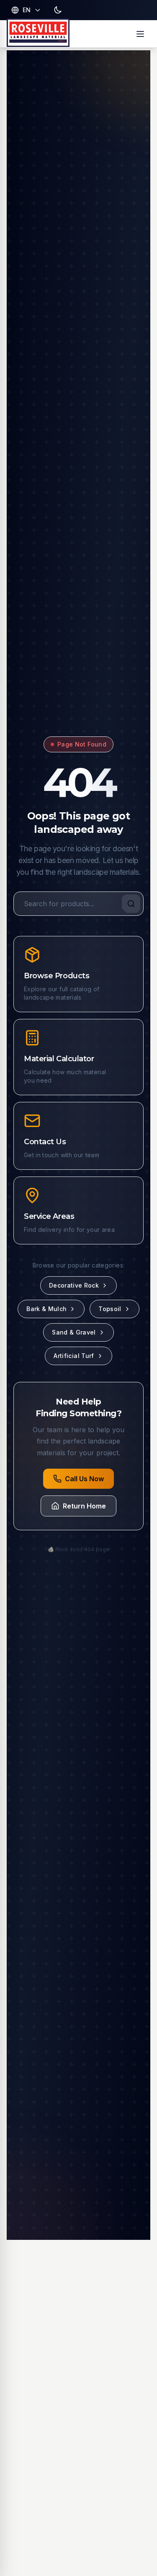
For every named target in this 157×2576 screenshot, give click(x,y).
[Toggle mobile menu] (140, 34)
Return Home (84, 1506)
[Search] (131, 904)
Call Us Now (84, 1479)
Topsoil (110, 1309)
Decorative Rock (74, 1285)
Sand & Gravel (74, 1332)
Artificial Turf (74, 1356)
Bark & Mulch (46, 1309)
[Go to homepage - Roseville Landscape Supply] (38, 34)
